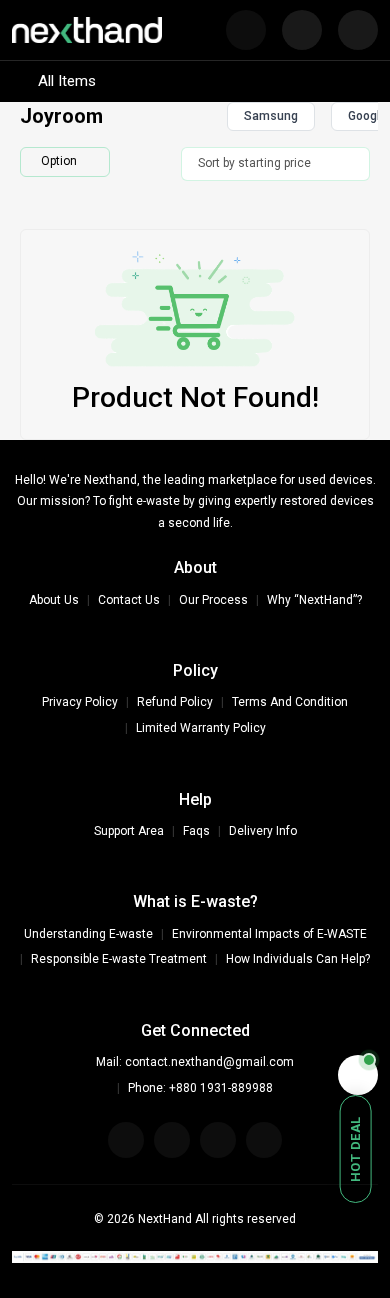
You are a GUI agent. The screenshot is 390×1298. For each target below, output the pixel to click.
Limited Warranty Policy (201, 728)
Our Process (213, 600)
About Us (54, 600)
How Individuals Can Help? (298, 959)
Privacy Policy (80, 702)
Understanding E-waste (88, 934)
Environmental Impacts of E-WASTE (269, 934)
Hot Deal (355, 1149)
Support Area (129, 831)
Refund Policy (175, 702)
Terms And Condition (290, 702)
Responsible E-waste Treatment (119, 959)
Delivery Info (263, 831)
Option (59, 161)
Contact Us (129, 600)
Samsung (271, 116)
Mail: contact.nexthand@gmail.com (195, 1062)
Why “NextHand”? (314, 600)
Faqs (196, 831)
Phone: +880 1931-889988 (200, 1088)
